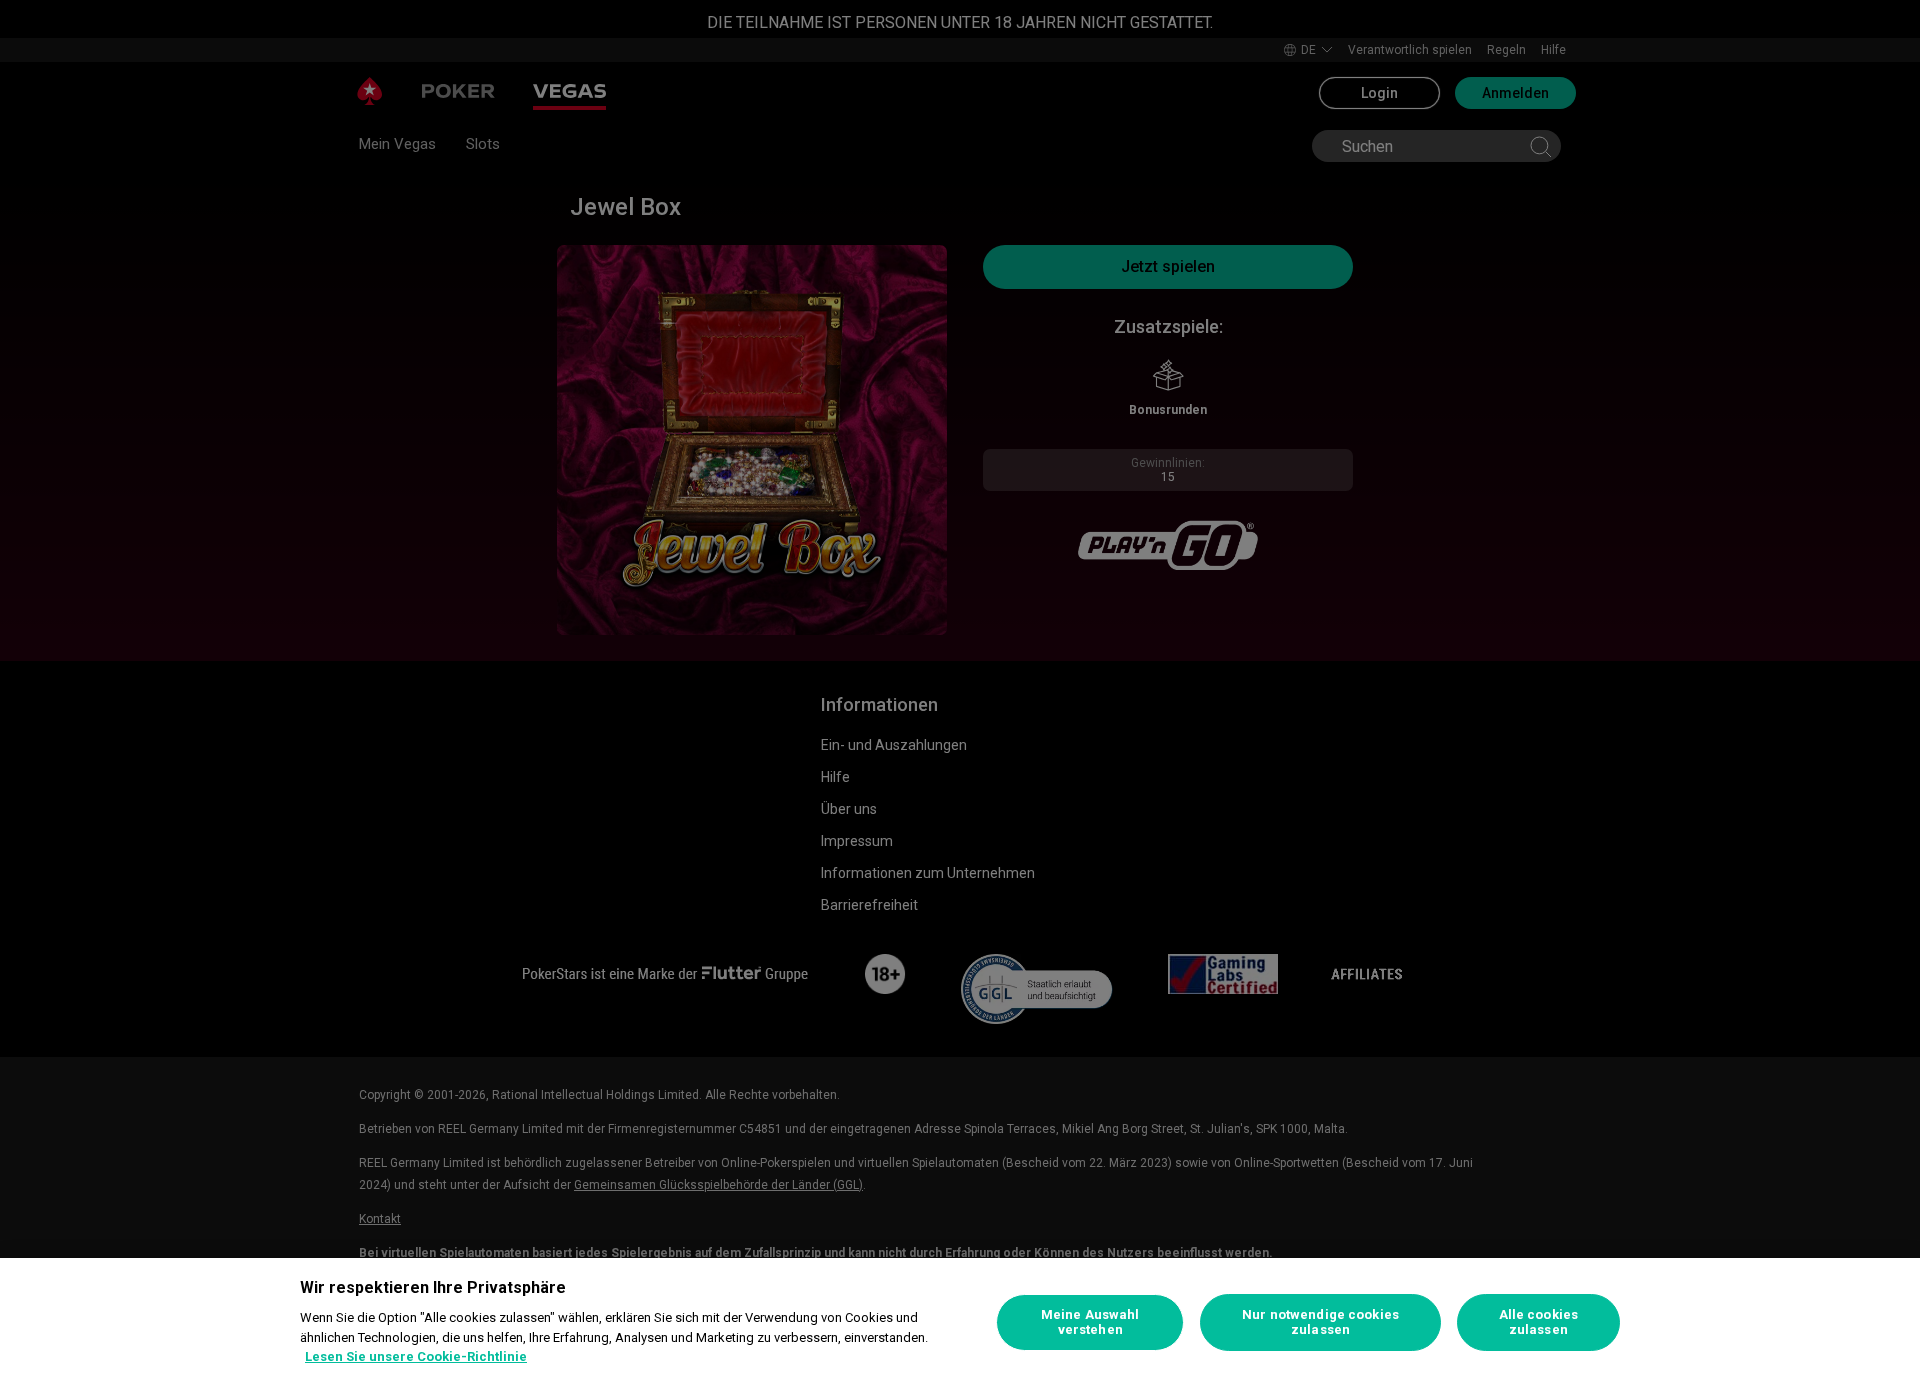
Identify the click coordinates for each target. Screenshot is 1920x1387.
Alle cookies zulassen (1539, 1322)
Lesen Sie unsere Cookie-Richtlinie (416, 1356)
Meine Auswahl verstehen (1090, 1322)
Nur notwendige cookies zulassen (1320, 1322)
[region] (960, 1322)
